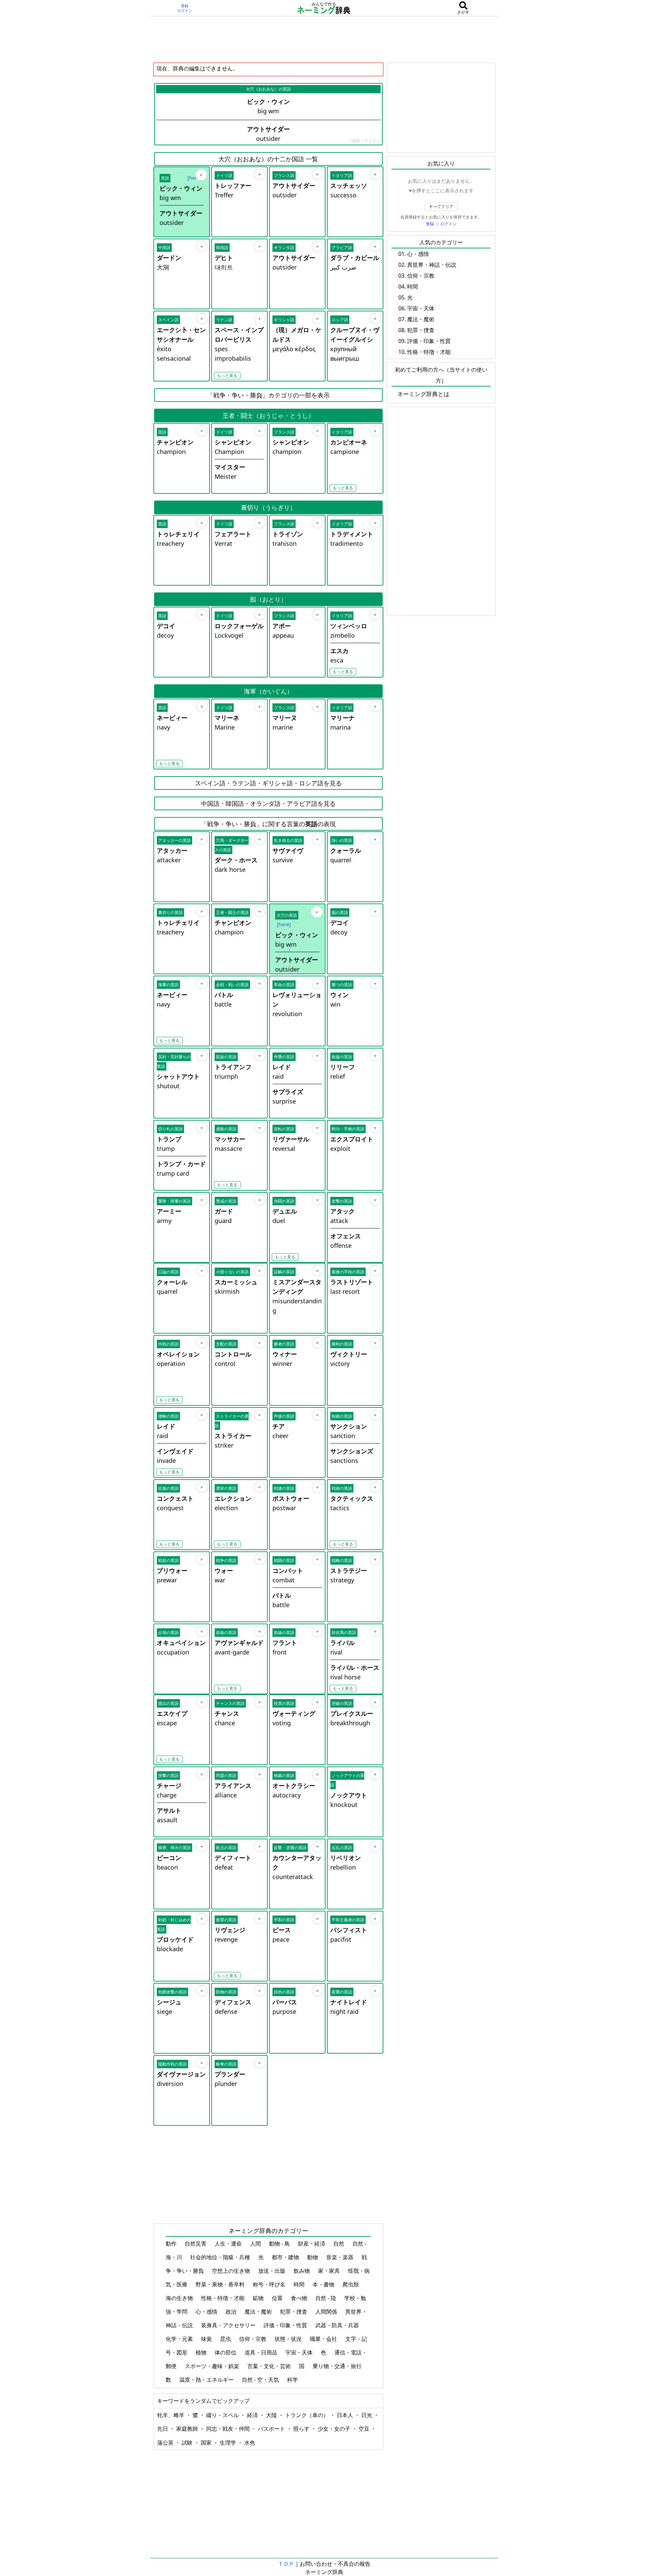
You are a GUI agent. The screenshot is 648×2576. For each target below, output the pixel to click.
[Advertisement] (324, 39)
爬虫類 (351, 2284)
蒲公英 (166, 2443)
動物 (313, 2257)
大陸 (272, 2415)
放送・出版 (272, 2271)
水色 (250, 2443)
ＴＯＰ (286, 2564)
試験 (188, 2443)
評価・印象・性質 (286, 2325)
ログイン (185, 11)
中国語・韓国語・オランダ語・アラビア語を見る (268, 803)
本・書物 (324, 2284)
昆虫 (226, 2339)
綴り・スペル (223, 2415)
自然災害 (196, 2244)
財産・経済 (312, 2244)
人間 (256, 2244)
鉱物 (259, 2298)
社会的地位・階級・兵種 (221, 2257)
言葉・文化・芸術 (270, 2366)
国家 (207, 2443)
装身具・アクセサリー (229, 2325)
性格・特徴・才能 (223, 2298)
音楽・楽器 (340, 2257)
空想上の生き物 (232, 2271)
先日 (163, 2429)
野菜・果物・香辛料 (221, 2284)
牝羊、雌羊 (171, 2415)
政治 (232, 2312)
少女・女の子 (335, 2429)
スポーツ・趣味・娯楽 (213, 2366)
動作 (172, 2244)
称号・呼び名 (270, 2284)
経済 (253, 2415)
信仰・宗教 (253, 2339)
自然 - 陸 (326, 2298)
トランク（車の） (308, 2415)
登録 (185, 6)
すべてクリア (441, 206)
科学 (293, 2380)
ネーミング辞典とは (423, 394)
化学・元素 (180, 2339)
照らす (302, 2429)
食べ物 (300, 2298)
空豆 (365, 2429)
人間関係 (327, 2312)
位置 (278, 2298)
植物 (202, 2352)
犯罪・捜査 (294, 2312)
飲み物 (302, 2271)
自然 (339, 2244)
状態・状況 (289, 2339)
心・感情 (207, 2312)
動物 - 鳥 (280, 2244)
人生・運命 (229, 2244)
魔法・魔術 (259, 2312)
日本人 (346, 2415)
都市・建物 (286, 2257)
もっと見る (227, 376)
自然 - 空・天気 (261, 2380)
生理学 (229, 2443)
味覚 (207, 2339)
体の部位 (226, 2352)
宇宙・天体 (300, 2352)
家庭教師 (188, 2429)
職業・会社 (324, 2339)
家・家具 (330, 2271)
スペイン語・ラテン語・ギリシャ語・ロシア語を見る (268, 783)
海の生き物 (180, 2298)
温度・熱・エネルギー (207, 2380)
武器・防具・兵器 (338, 2325)
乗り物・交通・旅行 (338, 2366)
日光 (367, 2415)
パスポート (272, 2429)
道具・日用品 (262, 2352)
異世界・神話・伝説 (432, 265)
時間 (300, 2284)
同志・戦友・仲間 (229, 2429)
